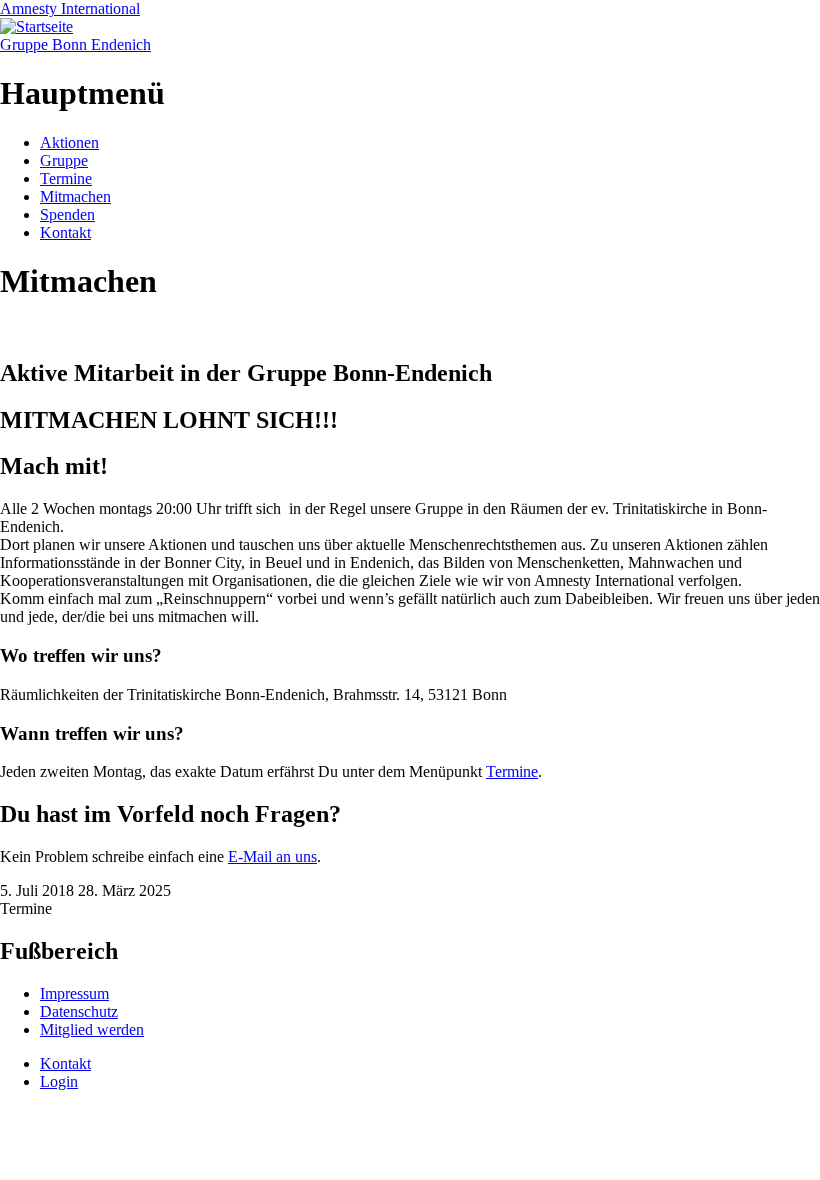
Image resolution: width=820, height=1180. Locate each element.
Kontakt (65, 232)
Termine (66, 178)
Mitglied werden (92, 1029)
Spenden (67, 214)
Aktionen (69, 142)
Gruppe (64, 160)
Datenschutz (79, 1011)
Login (59, 1081)
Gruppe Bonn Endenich (75, 44)
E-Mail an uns (272, 856)
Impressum (74, 993)
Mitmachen (75, 196)
